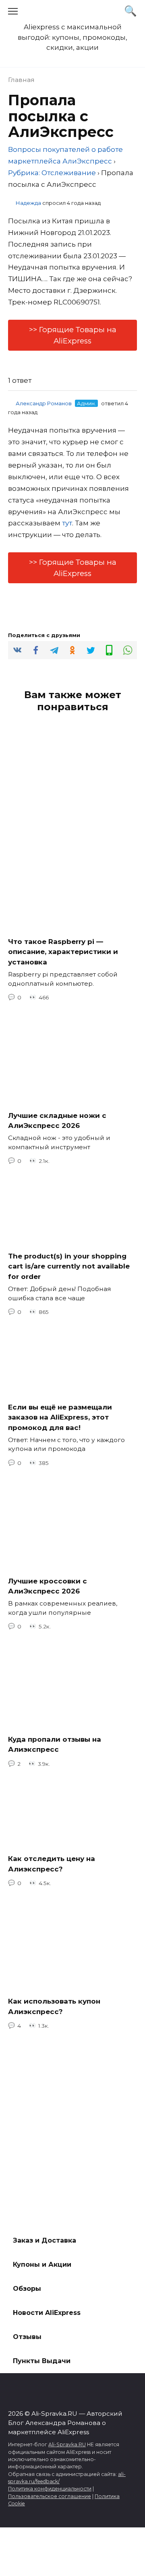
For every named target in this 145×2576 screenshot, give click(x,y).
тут (67, 523)
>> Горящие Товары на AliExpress (73, 335)
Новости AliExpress (47, 2313)
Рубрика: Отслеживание (52, 173)
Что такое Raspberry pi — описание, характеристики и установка (63, 951)
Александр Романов (44, 403)
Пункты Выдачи (42, 2361)
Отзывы (27, 2337)
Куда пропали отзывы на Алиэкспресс (55, 1744)
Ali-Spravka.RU (67, 2444)
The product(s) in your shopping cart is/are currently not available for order (69, 1266)
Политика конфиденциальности (50, 2489)
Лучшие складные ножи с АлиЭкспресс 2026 (57, 1120)
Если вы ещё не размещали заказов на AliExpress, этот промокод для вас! (60, 1417)
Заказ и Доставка (45, 2240)
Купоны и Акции (42, 2264)
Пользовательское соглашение (50, 2496)
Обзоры (27, 2289)
